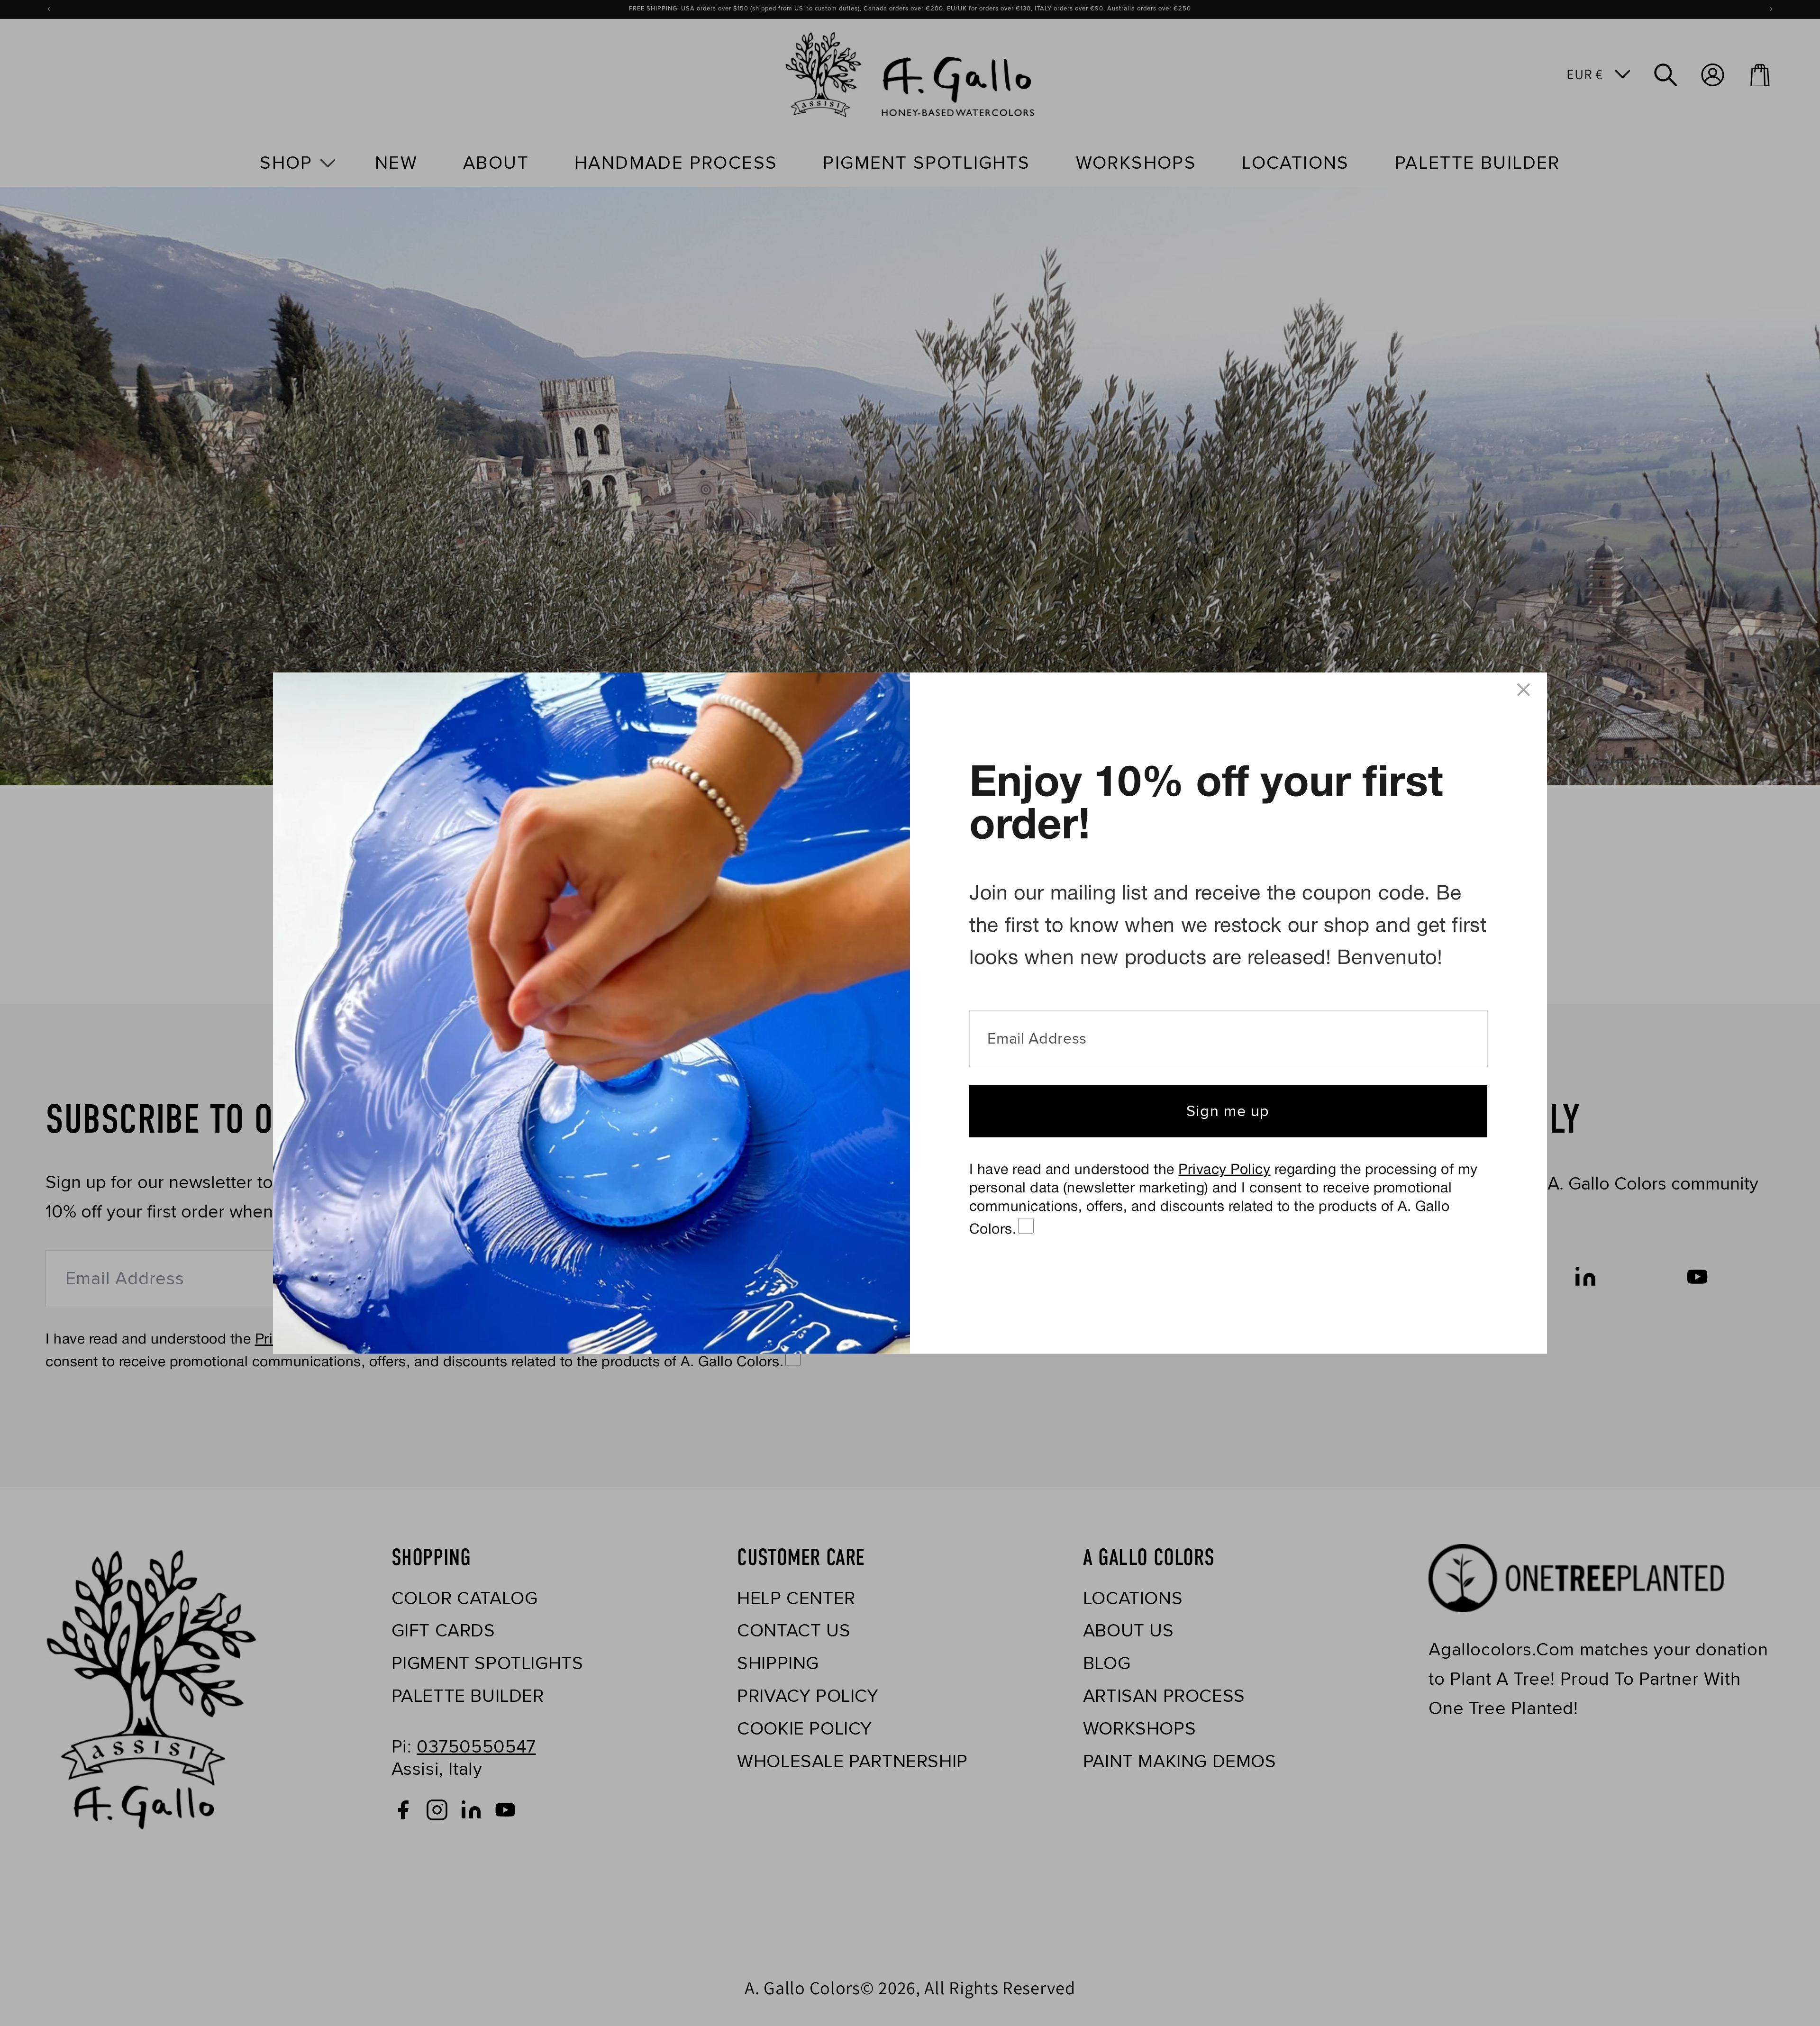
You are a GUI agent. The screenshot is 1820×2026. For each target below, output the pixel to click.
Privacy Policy (1224, 1170)
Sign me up (1228, 1111)
